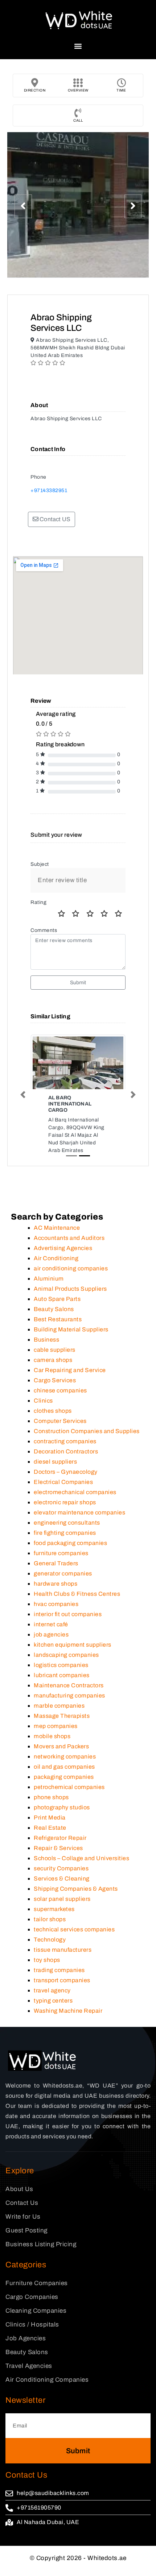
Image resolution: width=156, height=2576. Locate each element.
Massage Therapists (62, 1716)
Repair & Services (58, 1848)
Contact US (54, 519)
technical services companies (74, 1929)
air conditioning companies (71, 1268)
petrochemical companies (69, 1787)
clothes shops (53, 1411)
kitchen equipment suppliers (73, 1645)
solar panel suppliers (62, 1899)
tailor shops (50, 1919)
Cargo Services (55, 1380)
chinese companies (60, 1390)
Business (46, 1340)
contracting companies (65, 1441)
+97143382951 (49, 490)
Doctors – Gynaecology (66, 1472)
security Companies (61, 1868)
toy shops (47, 1960)
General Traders (56, 1563)
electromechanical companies (75, 1492)
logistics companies (61, 1665)
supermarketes (54, 1909)
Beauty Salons (54, 1309)
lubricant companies (62, 1675)
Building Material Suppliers (71, 1329)
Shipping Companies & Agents (76, 1889)
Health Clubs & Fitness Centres (77, 1594)
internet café (51, 1624)
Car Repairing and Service (70, 1370)
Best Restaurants (58, 1319)
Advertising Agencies (63, 1248)
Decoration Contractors (66, 1451)
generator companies (63, 1573)
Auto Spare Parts (57, 1299)
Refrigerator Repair (60, 1838)
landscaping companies (66, 1655)
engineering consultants (67, 1523)
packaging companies (64, 1777)
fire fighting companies (65, 1533)
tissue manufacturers (63, 1950)
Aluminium (49, 1279)
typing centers (53, 2001)
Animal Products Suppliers (70, 1289)
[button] (78, 46)
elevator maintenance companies (79, 1512)
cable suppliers (55, 1350)
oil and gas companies (64, 1767)
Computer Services (60, 1421)
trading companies (59, 1970)
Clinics (43, 1401)
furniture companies (61, 1553)
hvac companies (56, 1604)
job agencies (51, 1634)
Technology (50, 1940)
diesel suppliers (55, 1462)
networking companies (65, 1756)
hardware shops (56, 1584)
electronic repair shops (65, 1502)
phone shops (51, 1797)
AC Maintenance (57, 1228)
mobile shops (52, 1736)
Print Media (50, 1818)
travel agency (52, 1990)
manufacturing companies (69, 1695)
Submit (78, 983)
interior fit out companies (68, 1614)
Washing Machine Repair (68, 2011)
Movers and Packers (61, 1746)
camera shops (53, 1360)
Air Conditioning (56, 1258)
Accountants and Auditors (69, 1238)
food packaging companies (70, 1543)
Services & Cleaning (62, 1879)
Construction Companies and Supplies (87, 1431)
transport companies (62, 1980)
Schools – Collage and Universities (81, 1858)
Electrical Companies (63, 1482)
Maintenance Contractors (69, 1685)
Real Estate (50, 1828)
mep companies (56, 1726)
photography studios (62, 1807)
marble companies (59, 1706)
